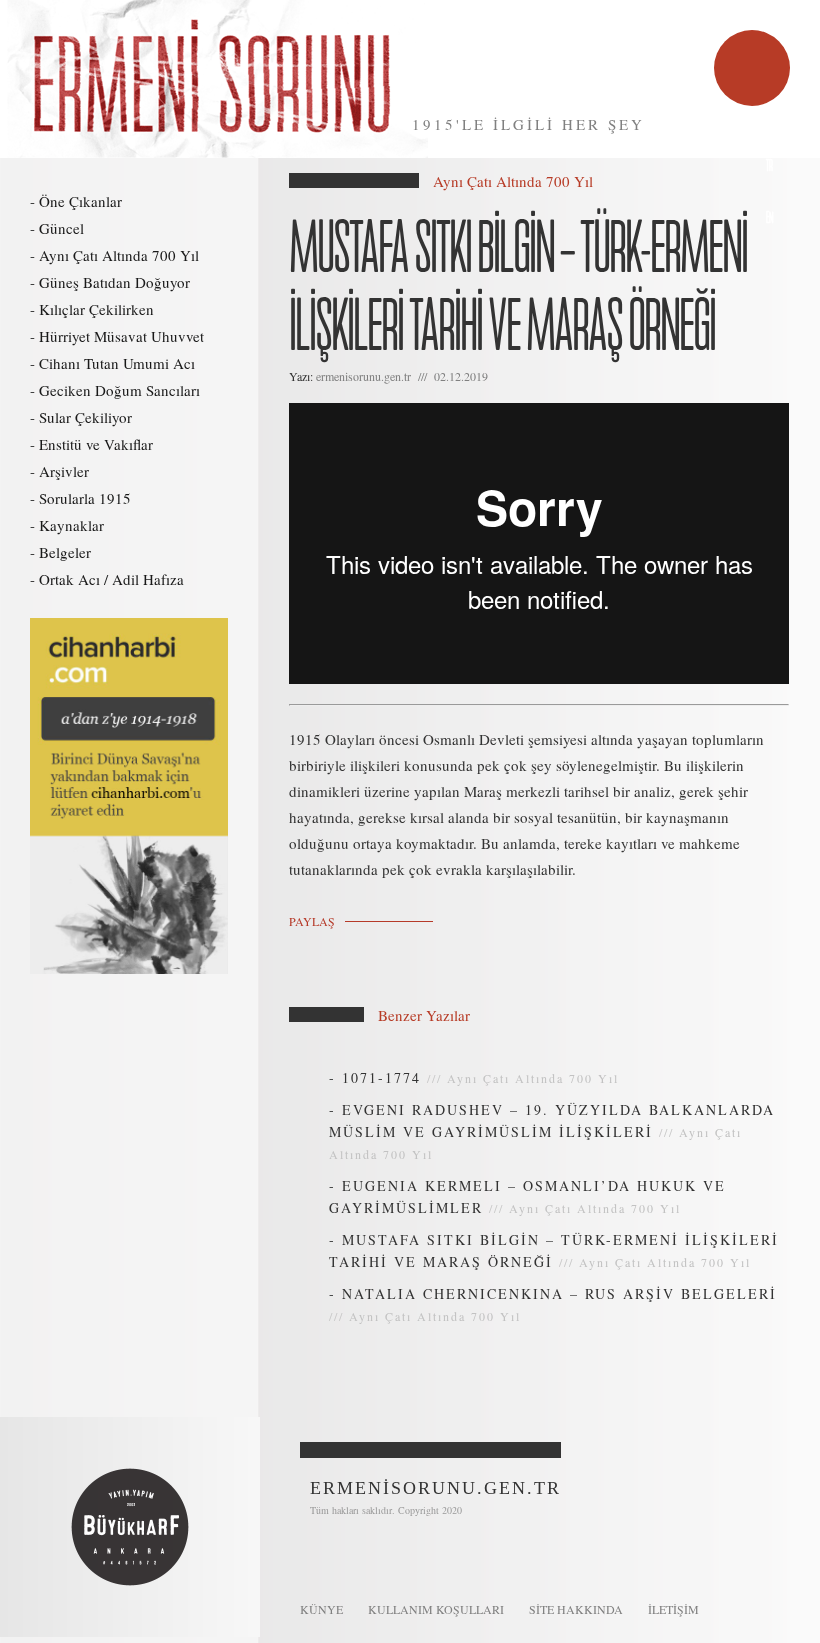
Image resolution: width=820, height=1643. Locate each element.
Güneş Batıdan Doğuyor (114, 282)
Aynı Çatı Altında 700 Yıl (119, 255)
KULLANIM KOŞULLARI (436, 1609)
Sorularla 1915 (85, 498)
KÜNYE (321, 1609)
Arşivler (64, 471)
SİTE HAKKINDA (576, 1609)
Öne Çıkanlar (80, 201)
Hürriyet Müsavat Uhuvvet (121, 336)
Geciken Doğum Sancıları (119, 390)
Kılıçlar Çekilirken (96, 309)
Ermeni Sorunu (214, 79)
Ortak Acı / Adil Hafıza (111, 579)
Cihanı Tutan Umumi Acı (117, 363)
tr (769, 167)
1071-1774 (381, 1077)
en (770, 219)
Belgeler (65, 552)
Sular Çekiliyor (85, 417)
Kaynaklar (71, 525)
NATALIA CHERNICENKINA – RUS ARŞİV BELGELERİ (559, 1293)
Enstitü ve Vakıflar (96, 444)
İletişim (673, 1609)
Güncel (61, 228)
